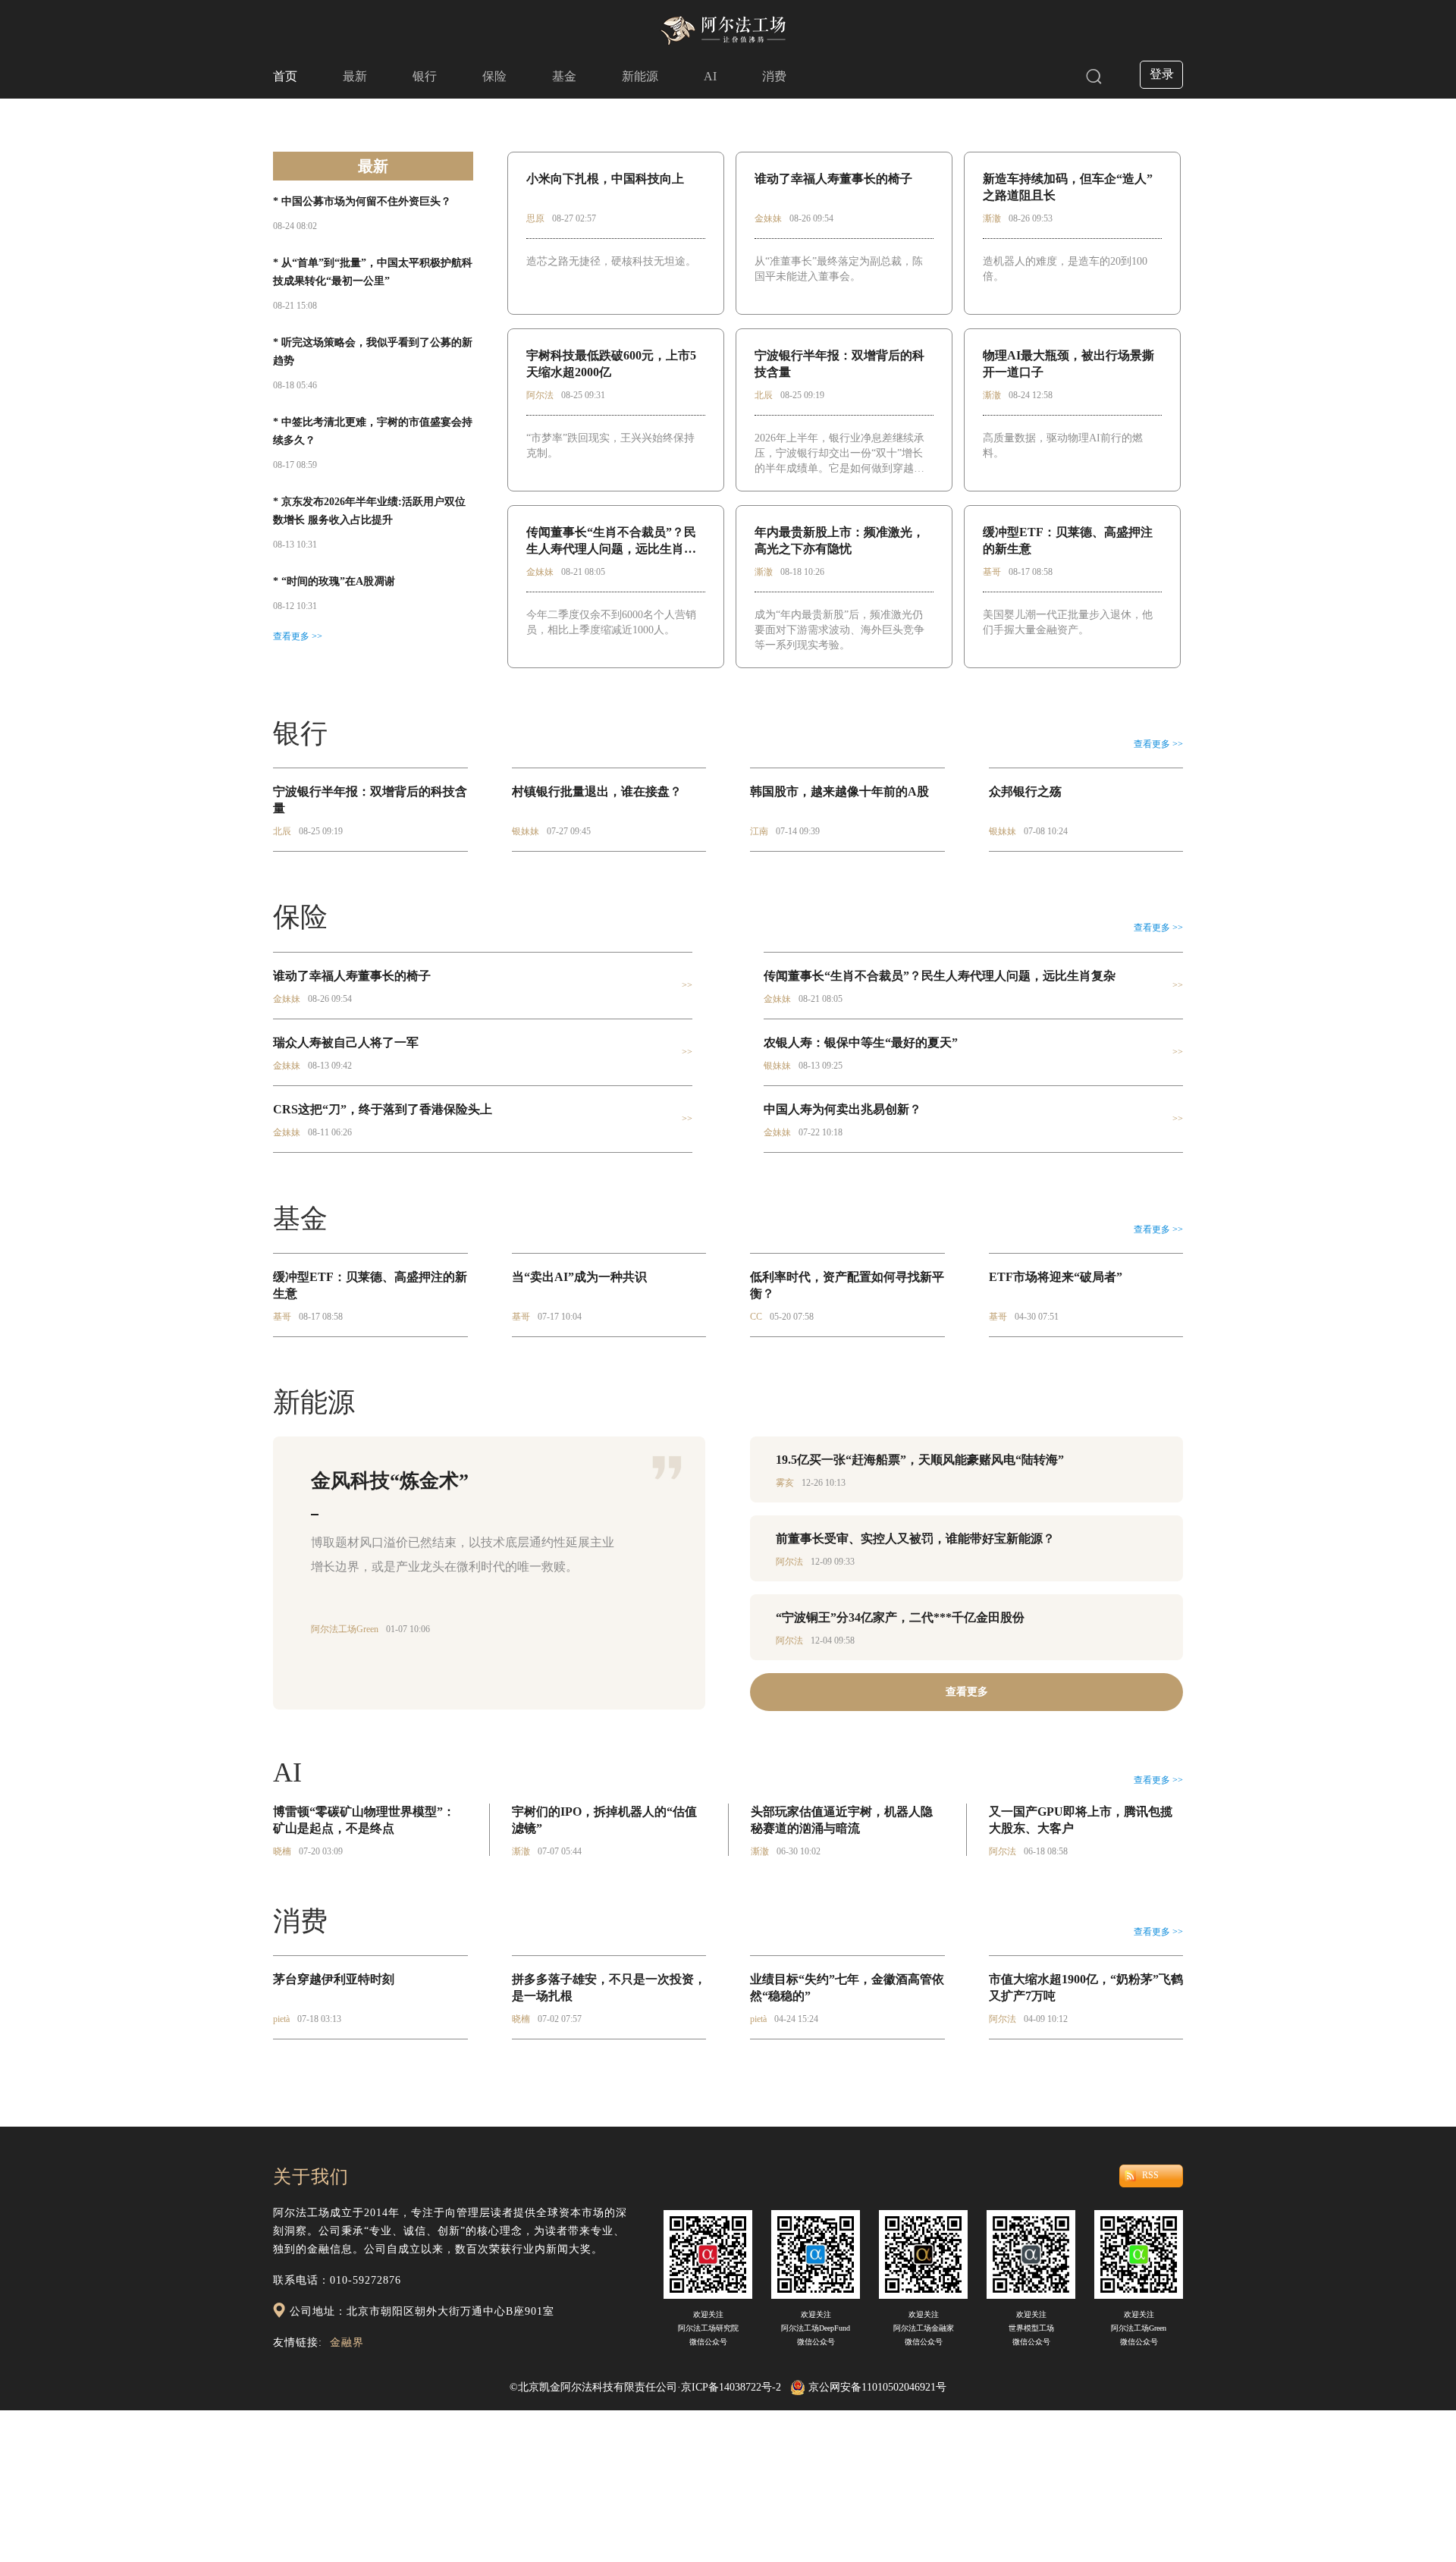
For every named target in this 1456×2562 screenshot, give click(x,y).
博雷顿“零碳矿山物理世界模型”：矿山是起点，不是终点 (364, 1820)
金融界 (347, 2342)
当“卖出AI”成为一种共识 (579, 1277)
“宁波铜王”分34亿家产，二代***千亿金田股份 (900, 1617)
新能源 (640, 76)
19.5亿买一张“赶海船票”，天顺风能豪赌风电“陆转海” (920, 1460)
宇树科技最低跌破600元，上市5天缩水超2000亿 (611, 364)
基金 (564, 76)
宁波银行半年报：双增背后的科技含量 (839, 364)
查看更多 (967, 1692)
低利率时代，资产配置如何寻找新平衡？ (847, 1285)
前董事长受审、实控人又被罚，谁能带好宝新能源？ (915, 1538)
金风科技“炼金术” (390, 1481)
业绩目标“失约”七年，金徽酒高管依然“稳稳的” (847, 1987)
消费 (774, 76)
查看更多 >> (298, 636)
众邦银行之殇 (1025, 791)
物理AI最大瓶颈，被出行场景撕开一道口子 (1068, 364)
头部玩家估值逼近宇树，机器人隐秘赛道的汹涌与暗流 (842, 1820)
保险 (494, 76)
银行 (425, 76)
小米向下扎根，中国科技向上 (605, 179)
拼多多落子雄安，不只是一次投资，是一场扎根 (609, 1987)
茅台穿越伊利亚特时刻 (334, 1979)
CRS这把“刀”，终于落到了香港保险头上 (383, 1109)
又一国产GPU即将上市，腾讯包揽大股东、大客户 (1081, 1820)
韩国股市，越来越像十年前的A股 (839, 791)
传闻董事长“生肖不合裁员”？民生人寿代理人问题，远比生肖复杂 (611, 542)
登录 (1162, 74)
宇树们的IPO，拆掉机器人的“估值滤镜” (604, 1820)
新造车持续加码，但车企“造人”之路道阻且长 (1068, 187)
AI (710, 76)
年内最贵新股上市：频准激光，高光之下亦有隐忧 (839, 540)
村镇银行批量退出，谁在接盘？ (597, 791)
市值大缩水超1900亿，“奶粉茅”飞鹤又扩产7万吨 (1086, 1987)
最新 (355, 76)
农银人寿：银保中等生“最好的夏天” (861, 1042)
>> (687, 985)
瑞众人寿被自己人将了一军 (346, 1042)
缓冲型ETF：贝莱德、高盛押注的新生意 (1068, 540)
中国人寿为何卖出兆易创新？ (843, 1109)
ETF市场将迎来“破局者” (1056, 1277)
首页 (285, 76)
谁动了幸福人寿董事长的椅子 (833, 179)
